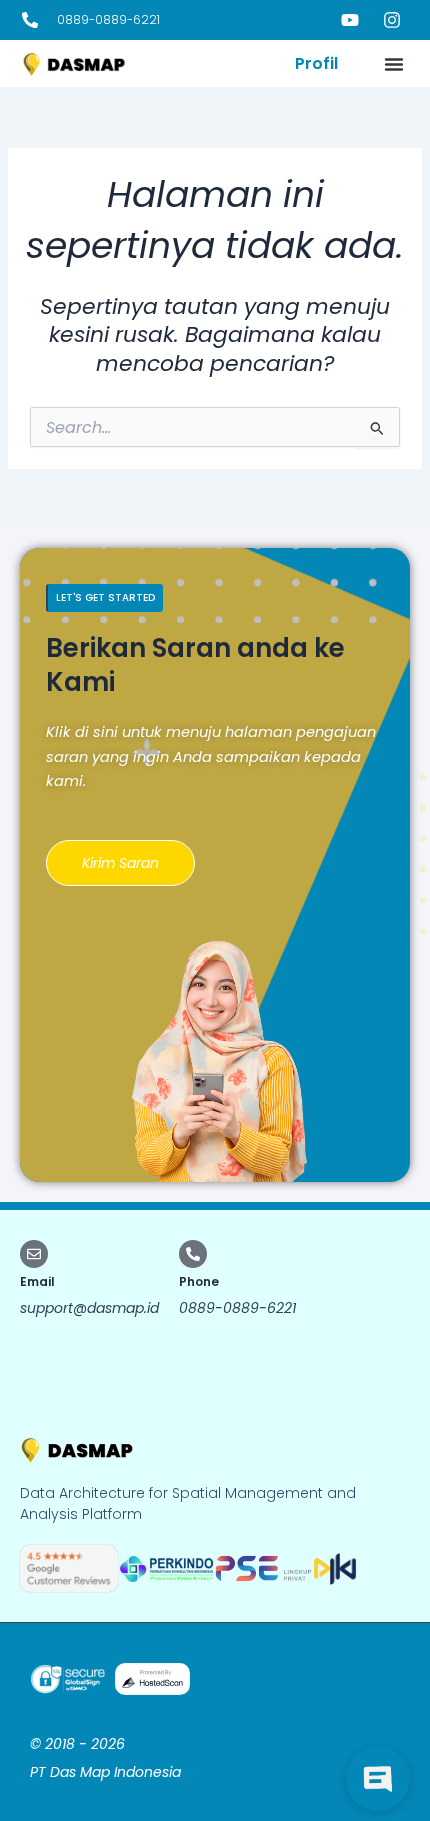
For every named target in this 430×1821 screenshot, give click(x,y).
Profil (316, 63)
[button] (394, 64)
